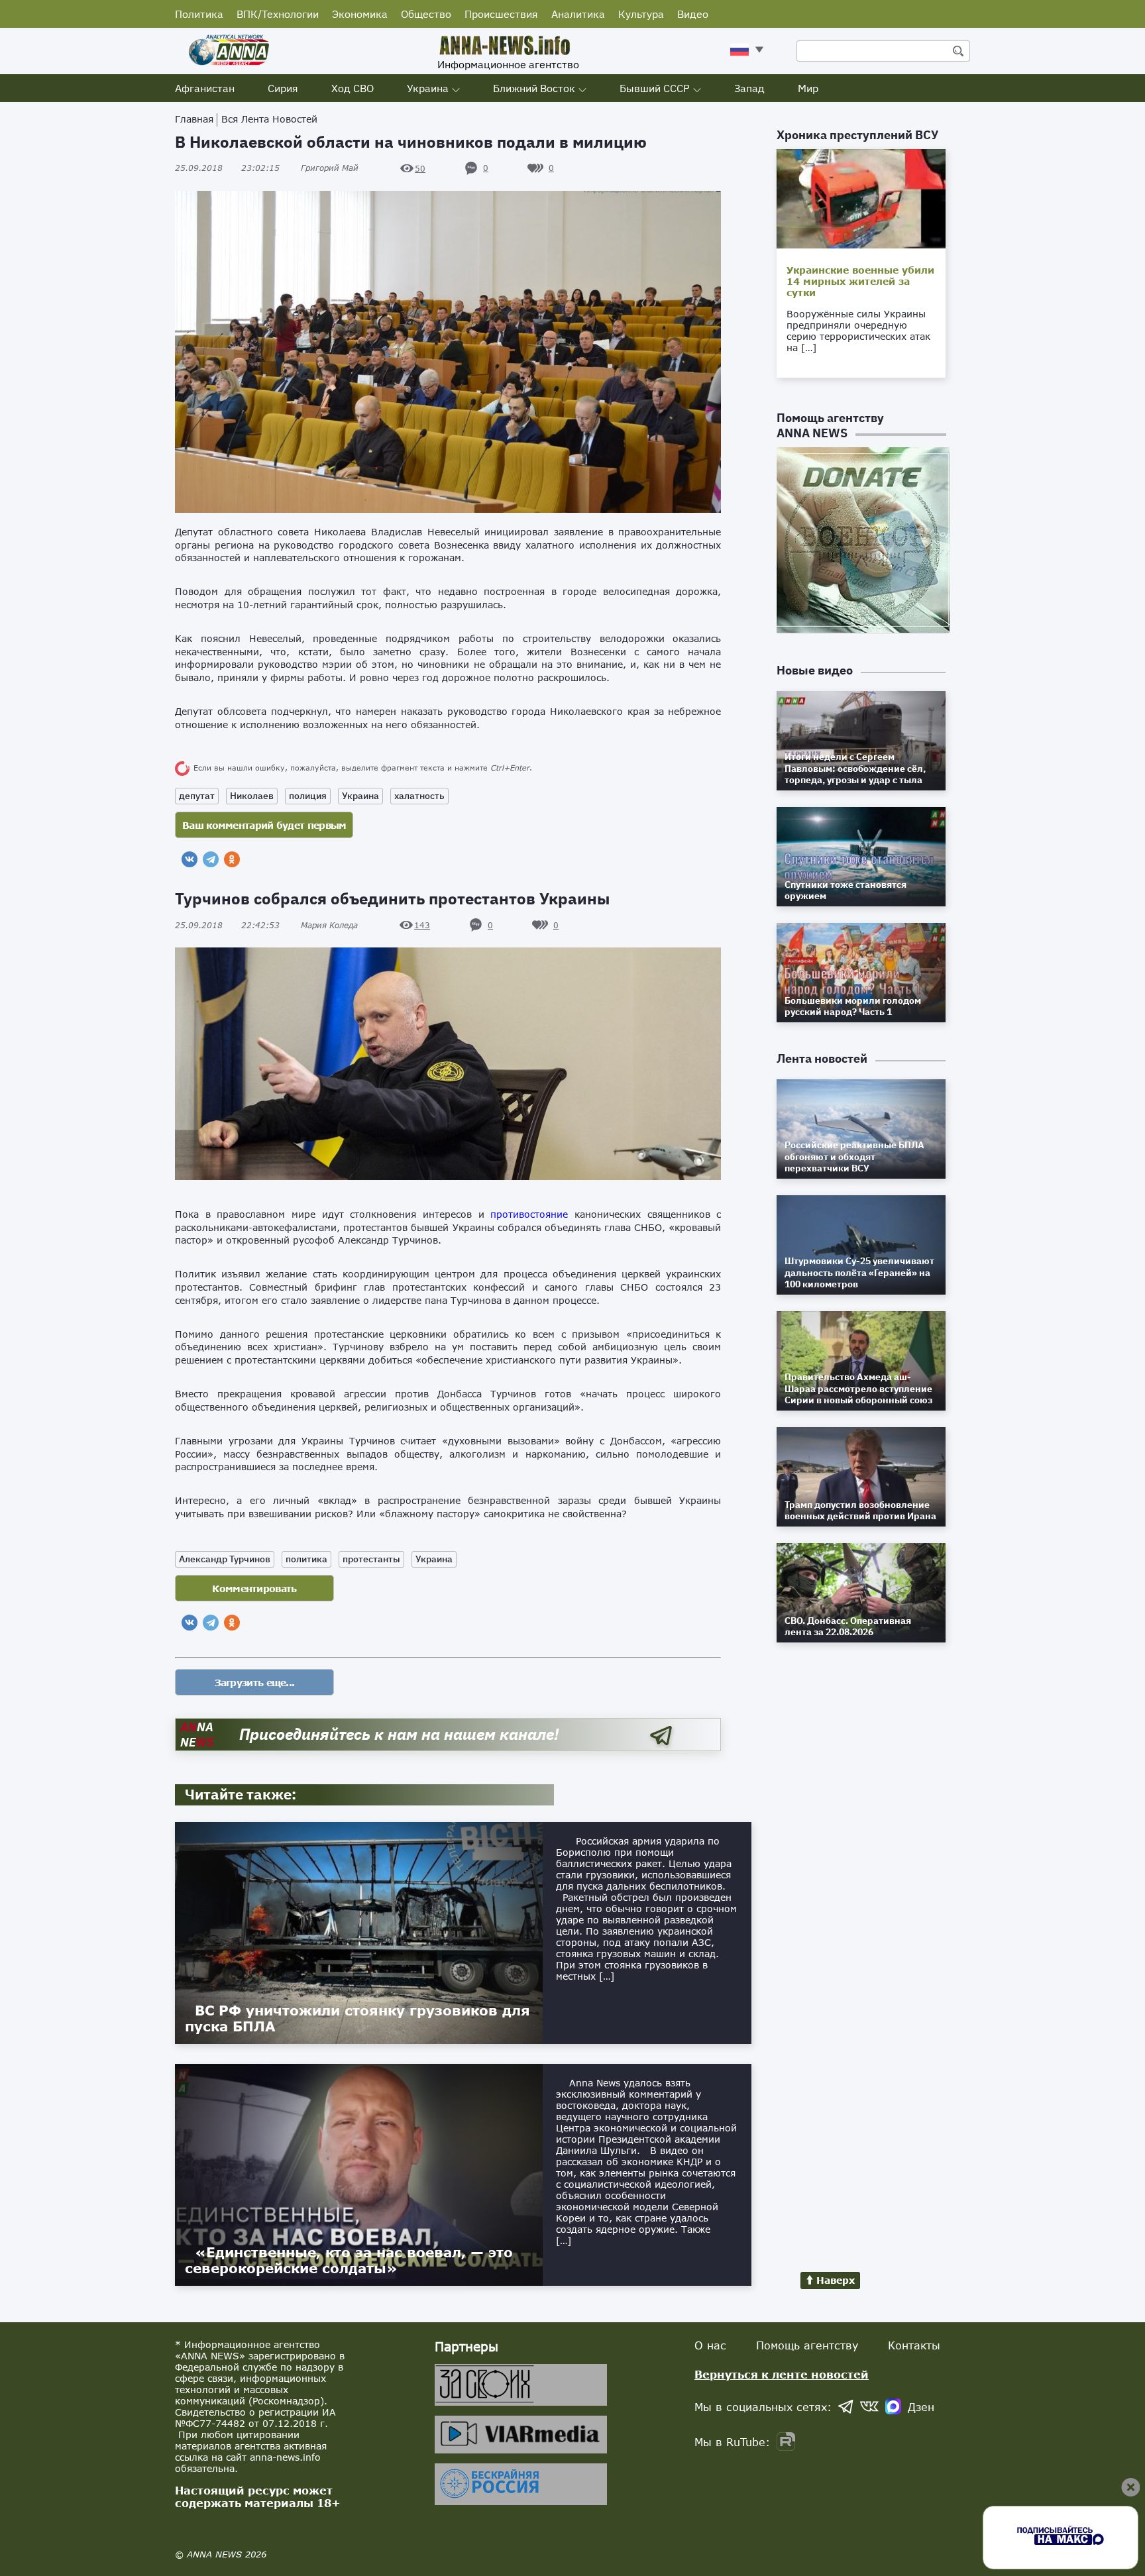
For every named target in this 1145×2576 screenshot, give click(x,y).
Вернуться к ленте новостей (782, 2374)
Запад (749, 88)
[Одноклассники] (232, 859)
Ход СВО (353, 88)
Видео (693, 14)
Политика (199, 14)
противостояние (529, 1214)
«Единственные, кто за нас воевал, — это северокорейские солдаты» (349, 2260)
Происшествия (501, 14)
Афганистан (205, 88)
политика (306, 1559)
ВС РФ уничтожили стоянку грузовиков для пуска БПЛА (357, 2018)
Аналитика (578, 14)
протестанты (371, 1559)
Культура (641, 14)
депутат (197, 796)
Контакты (914, 2345)
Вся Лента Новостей (269, 119)
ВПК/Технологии (278, 14)
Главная (194, 119)
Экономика (360, 14)
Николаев (252, 796)
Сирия (283, 88)
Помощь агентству (807, 2345)
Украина (428, 88)
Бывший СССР (655, 88)
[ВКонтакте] (190, 859)
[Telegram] (211, 859)
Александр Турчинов (225, 1559)
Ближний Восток (534, 88)
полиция (308, 796)
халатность (419, 796)
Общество (426, 14)
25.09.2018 (227, 168)
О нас (710, 2345)
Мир (808, 88)
